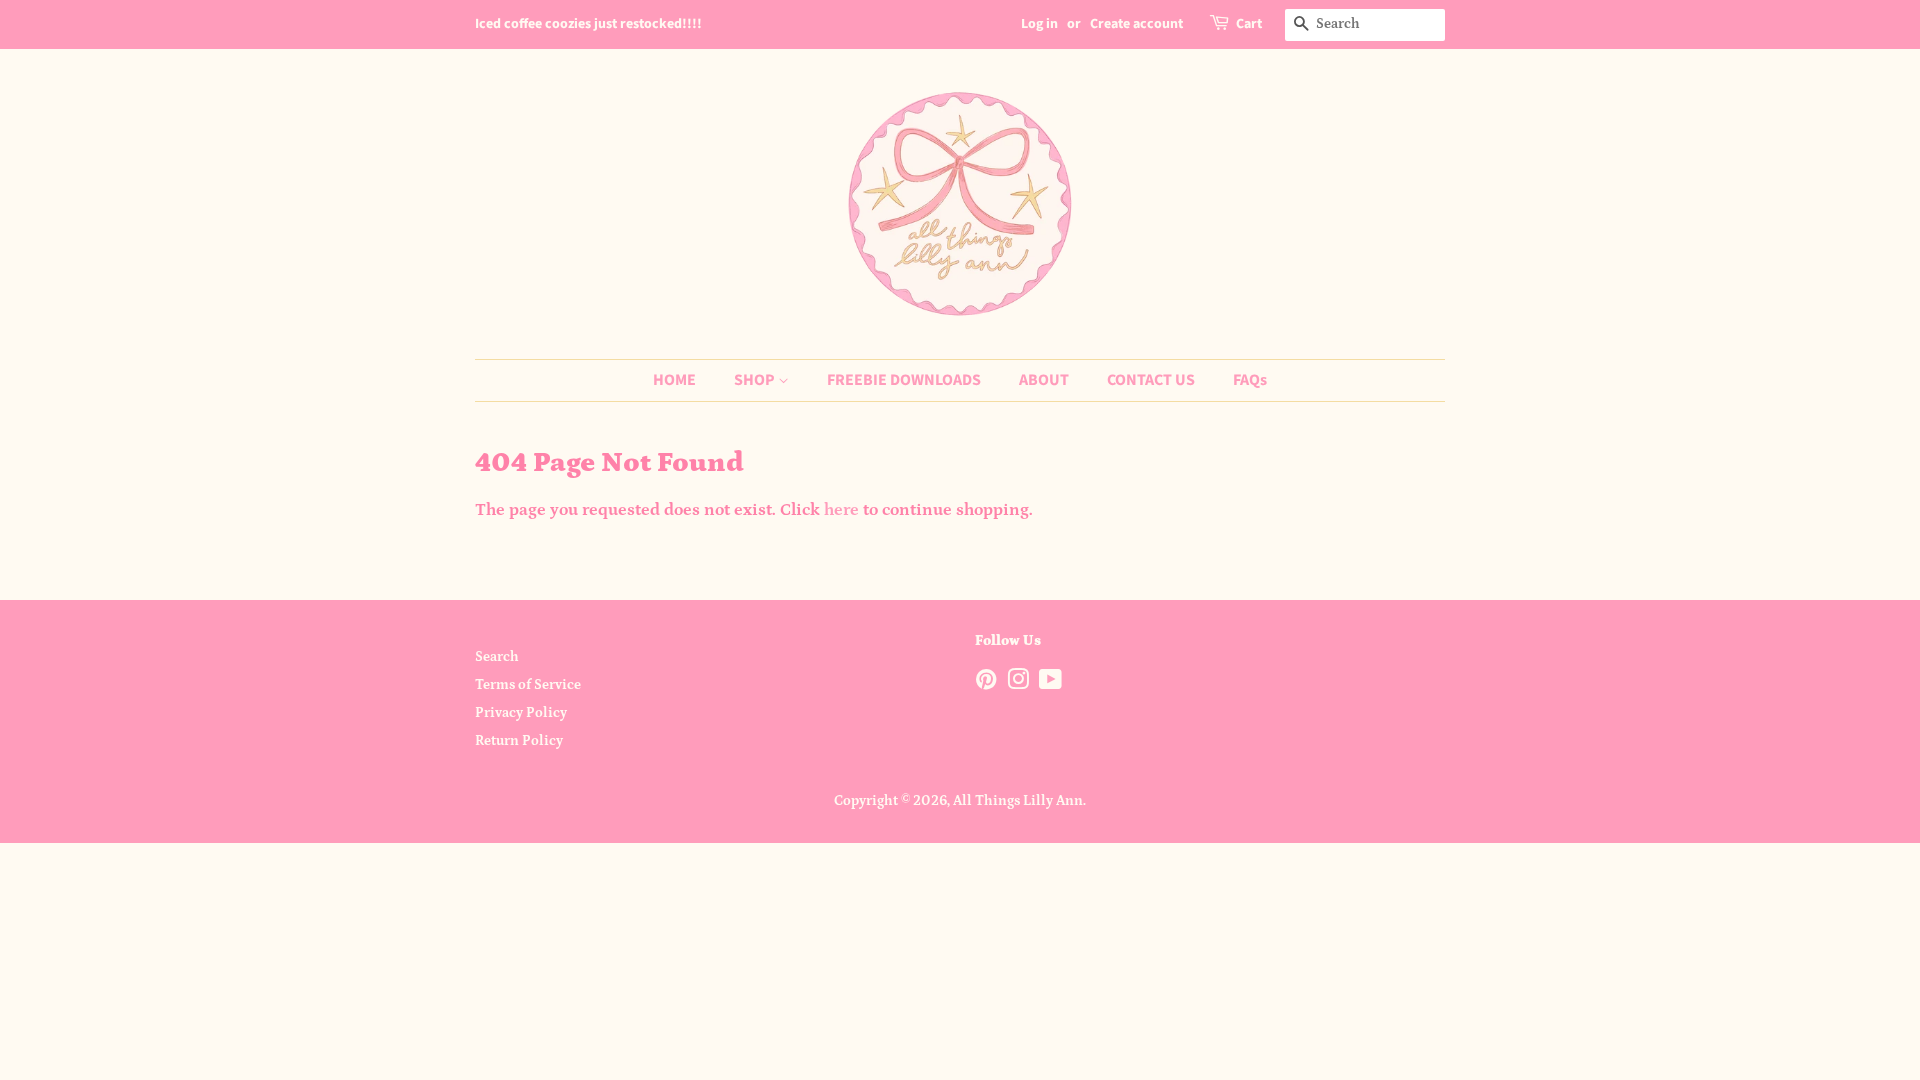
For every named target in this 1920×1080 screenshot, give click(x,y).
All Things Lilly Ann (1018, 801)
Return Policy (519, 741)
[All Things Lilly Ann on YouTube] (1050, 684)
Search (497, 657)
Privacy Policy (521, 713)
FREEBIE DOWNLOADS (904, 380)
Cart (1249, 24)
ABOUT (1044, 380)
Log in (1039, 24)
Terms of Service (528, 685)
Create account (1136, 24)
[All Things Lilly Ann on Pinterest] (986, 684)
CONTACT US (1151, 380)
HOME (674, 380)
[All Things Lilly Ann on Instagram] (1018, 684)
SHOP (756, 380)
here (841, 510)
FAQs (1250, 380)
